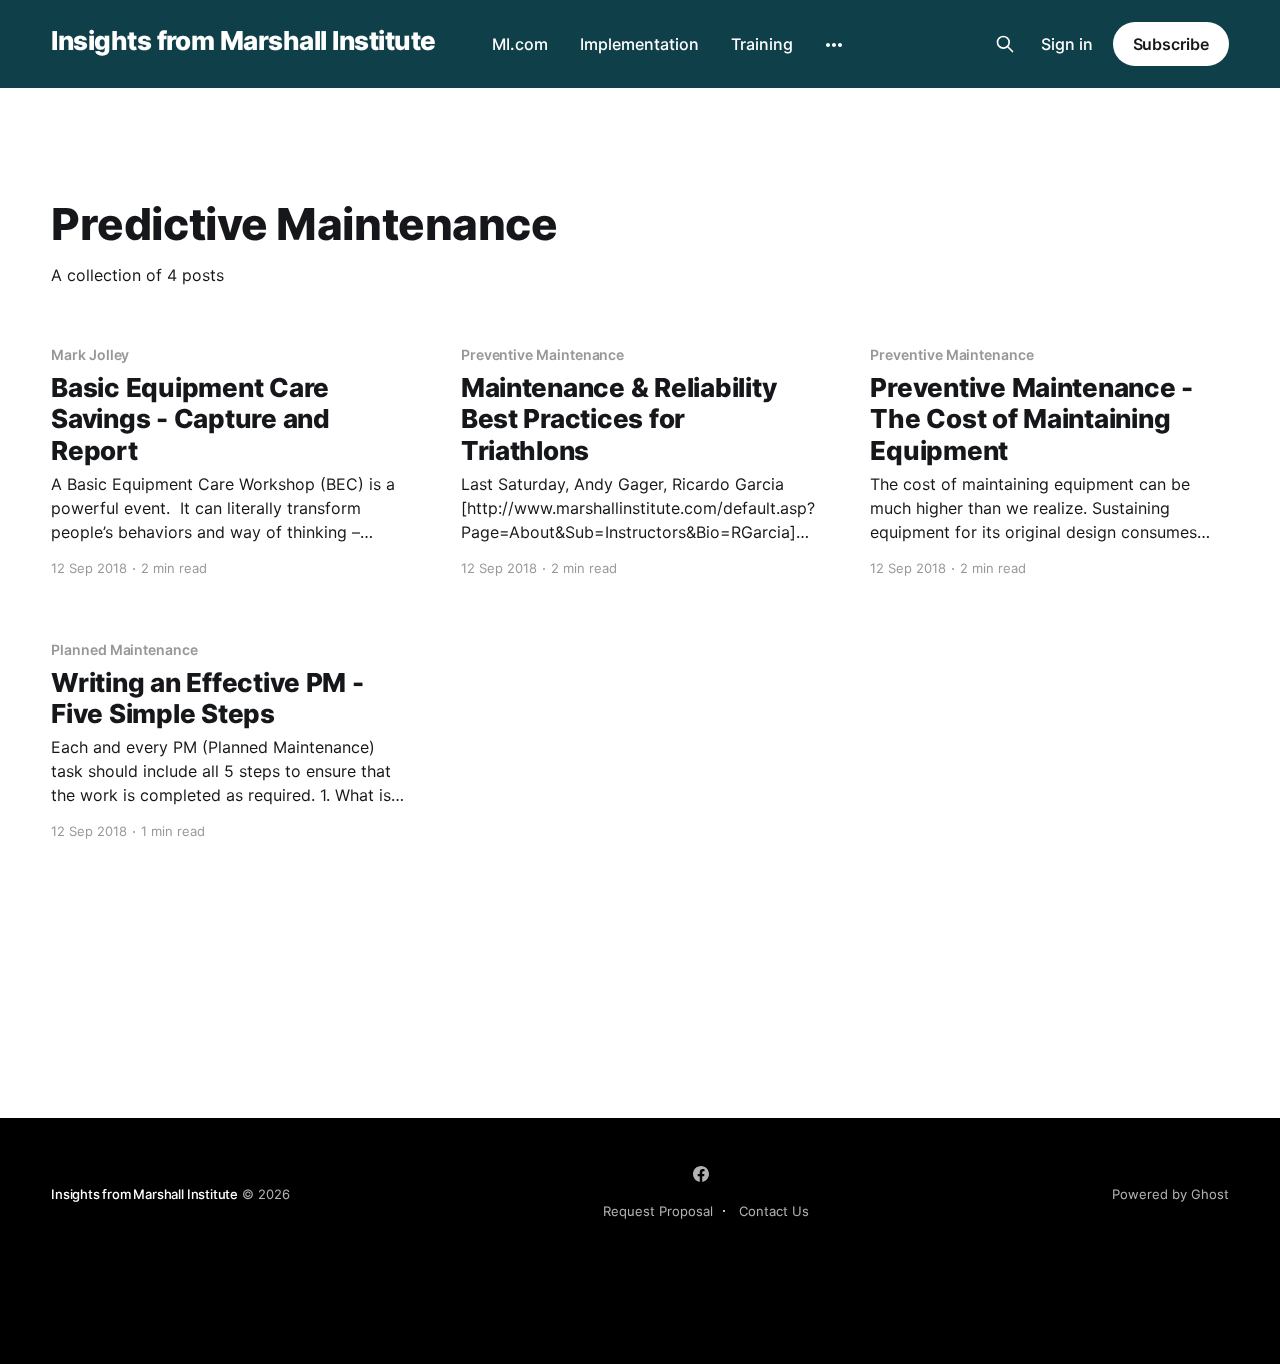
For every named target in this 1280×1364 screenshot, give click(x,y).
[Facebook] (701, 1174)
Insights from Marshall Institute (243, 41)
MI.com (520, 44)
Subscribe (1171, 44)
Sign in (1067, 44)
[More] (834, 45)
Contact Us (774, 1211)
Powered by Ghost (1170, 1194)
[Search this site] (1005, 44)
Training (762, 44)
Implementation (639, 44)
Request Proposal (658, 1211)
